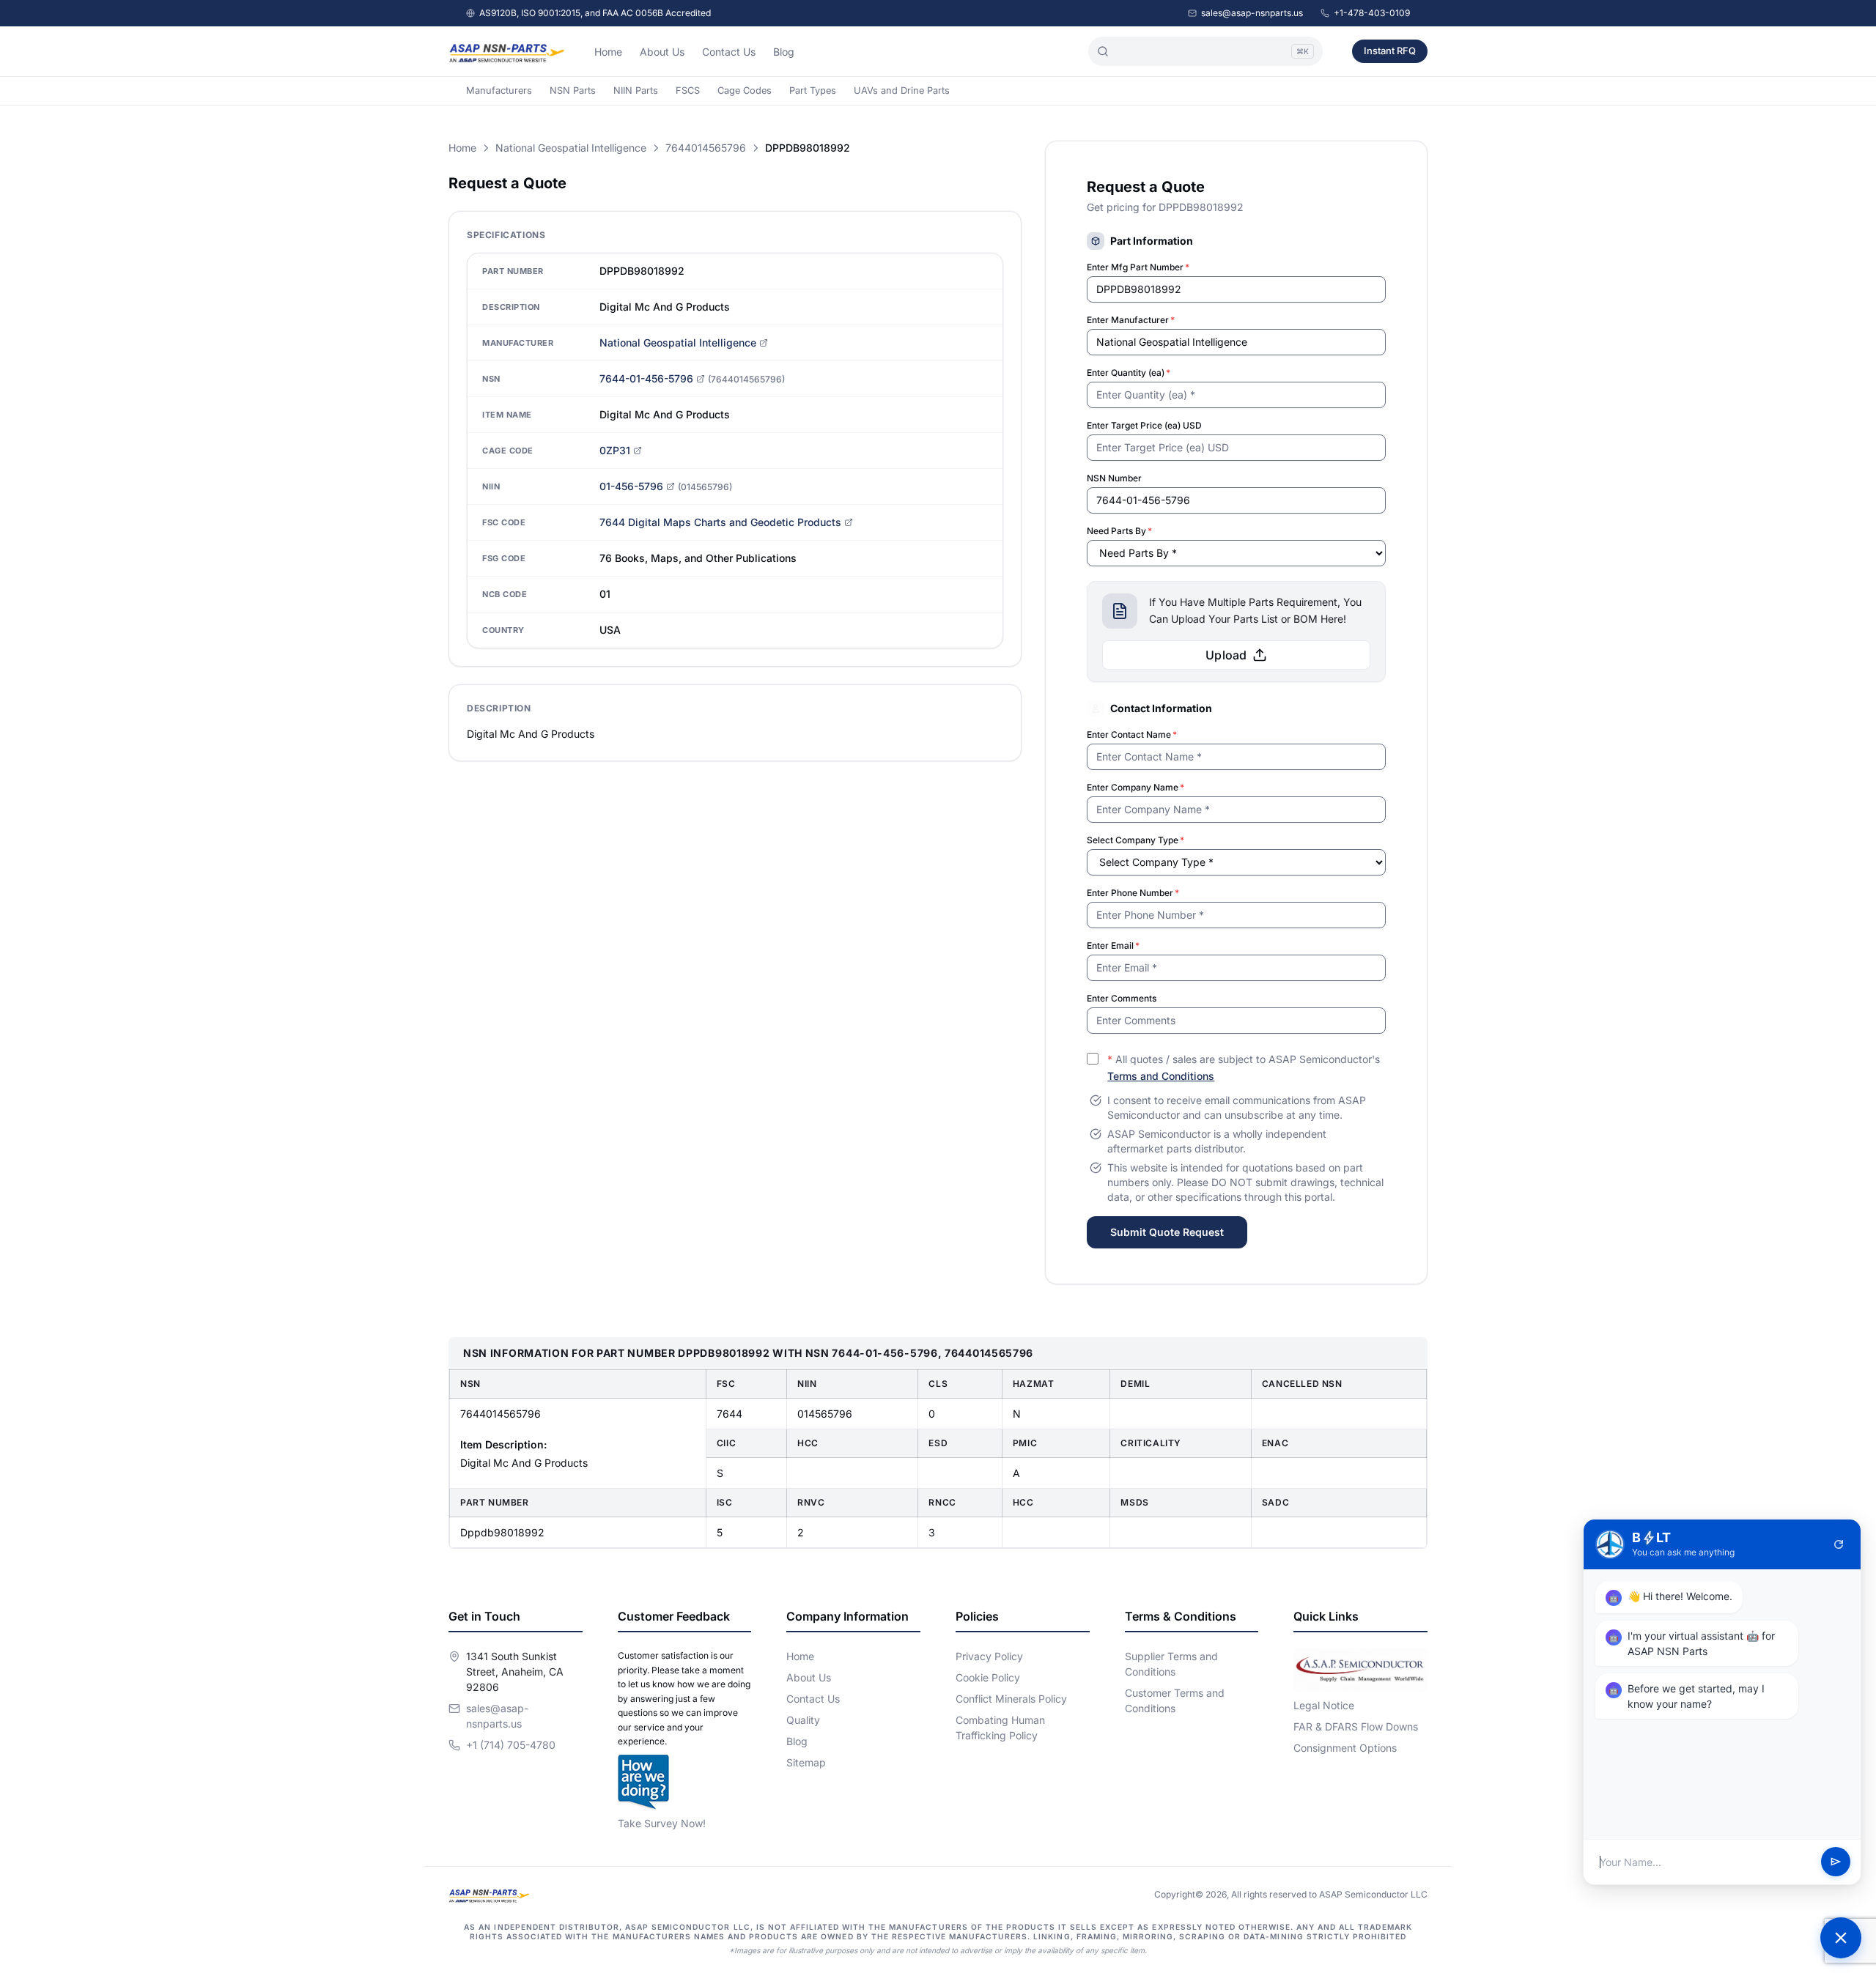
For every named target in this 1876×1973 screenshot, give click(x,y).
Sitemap (806, 1762)
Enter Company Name (1135, 787)
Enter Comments (1122, 998)
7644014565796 (706, 148)
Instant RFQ (1390, 51)
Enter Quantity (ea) (1129, 373)
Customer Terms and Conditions (1175, 1700)
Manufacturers (499, 90)
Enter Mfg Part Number (1138, 267)
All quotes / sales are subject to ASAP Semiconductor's (1244, 1067)
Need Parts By (1119, 531)
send (1836, 1862)
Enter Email (1113, 945)
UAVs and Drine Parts (902, 90)
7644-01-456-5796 (646, 378)
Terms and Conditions (1161, 1076)
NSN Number (1114, 478)
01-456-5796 (631, 486)
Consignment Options (1345, 1748)
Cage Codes (745, 90)
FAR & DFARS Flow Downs (1356, 1726)
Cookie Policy (988, 1677)
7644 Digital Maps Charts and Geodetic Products (720, 522)
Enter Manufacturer (1131, 320)
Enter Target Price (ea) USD (1144, 425)
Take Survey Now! (662, 1823)
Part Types (813, 90)
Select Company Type (1135, 840)
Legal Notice (1324, 1705)
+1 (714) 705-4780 (511, 1745)
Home (608, 52)
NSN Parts (573, 90)
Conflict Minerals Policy (1011, 1699)
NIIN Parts (636, 90)
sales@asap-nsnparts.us (1252, 13)
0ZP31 (615, 450)
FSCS (688, 90)
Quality (803, 1720)
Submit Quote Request (1167, 1232)
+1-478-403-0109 (1372, 13)
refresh (1839, 1544)
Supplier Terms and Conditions (1171, 1664)
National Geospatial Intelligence (571, 148)
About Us (662, 52)
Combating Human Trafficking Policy (1000, 1728)
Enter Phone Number (1133, 893)
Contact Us (729, 52)
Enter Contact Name (1132, 734)
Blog (784, 52)
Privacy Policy (989, 1656)
